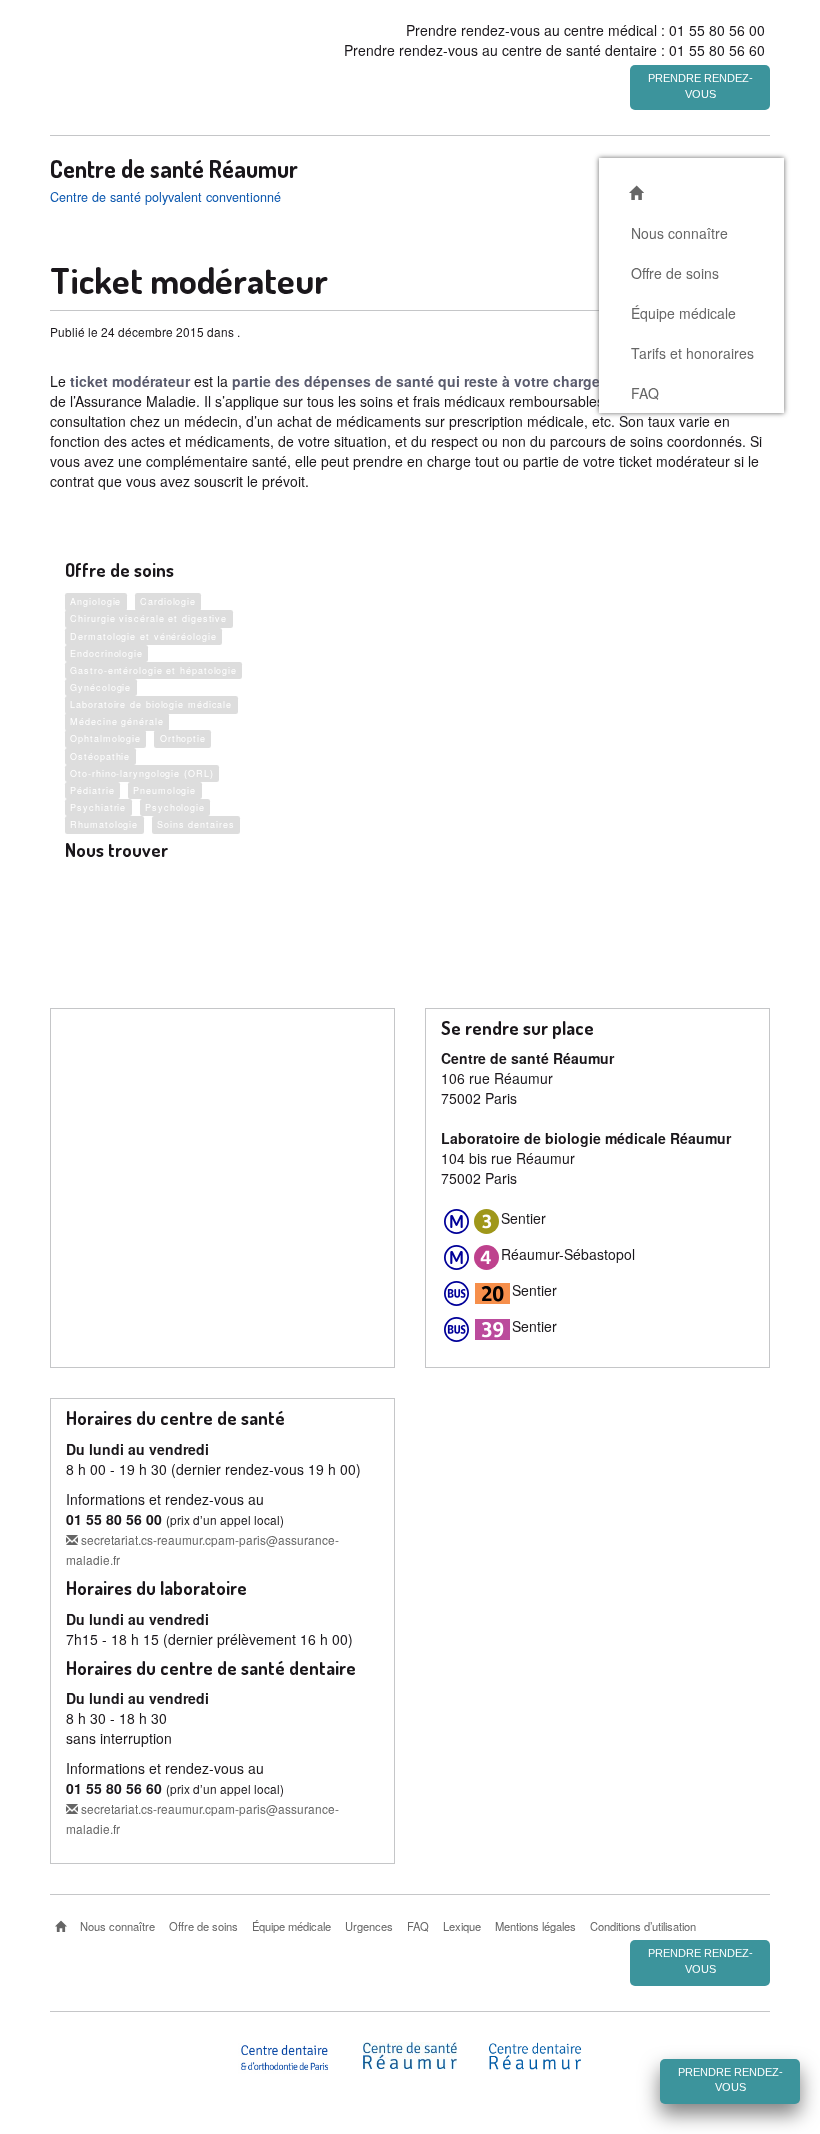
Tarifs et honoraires (692, 353)
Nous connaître (679, 233)
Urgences (369, 1926)
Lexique (462, 1926)
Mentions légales (535, 1926)
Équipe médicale (683, 313)
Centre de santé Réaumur (174, 169)
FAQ (645, 393)
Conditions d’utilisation (643, 1926)
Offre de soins (675, 273)
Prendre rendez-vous (700, 86)
